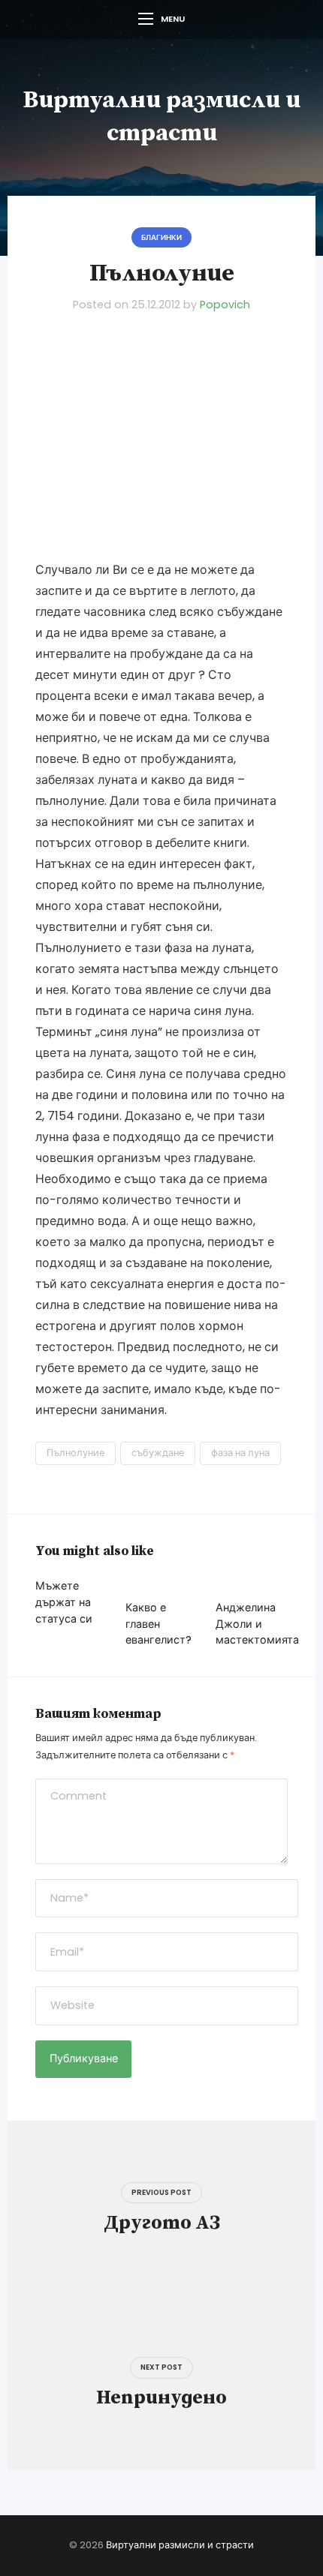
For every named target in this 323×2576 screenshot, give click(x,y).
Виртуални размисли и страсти (180, 2545)
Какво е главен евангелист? (158, 1624)
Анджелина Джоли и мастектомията (257, 1624)
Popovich (225, 305)
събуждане (158, 1453)
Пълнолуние (75, 1453)
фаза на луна (240, 1453)
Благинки (161, 237)
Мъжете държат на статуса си (64, 1602)
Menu (173, 19)
